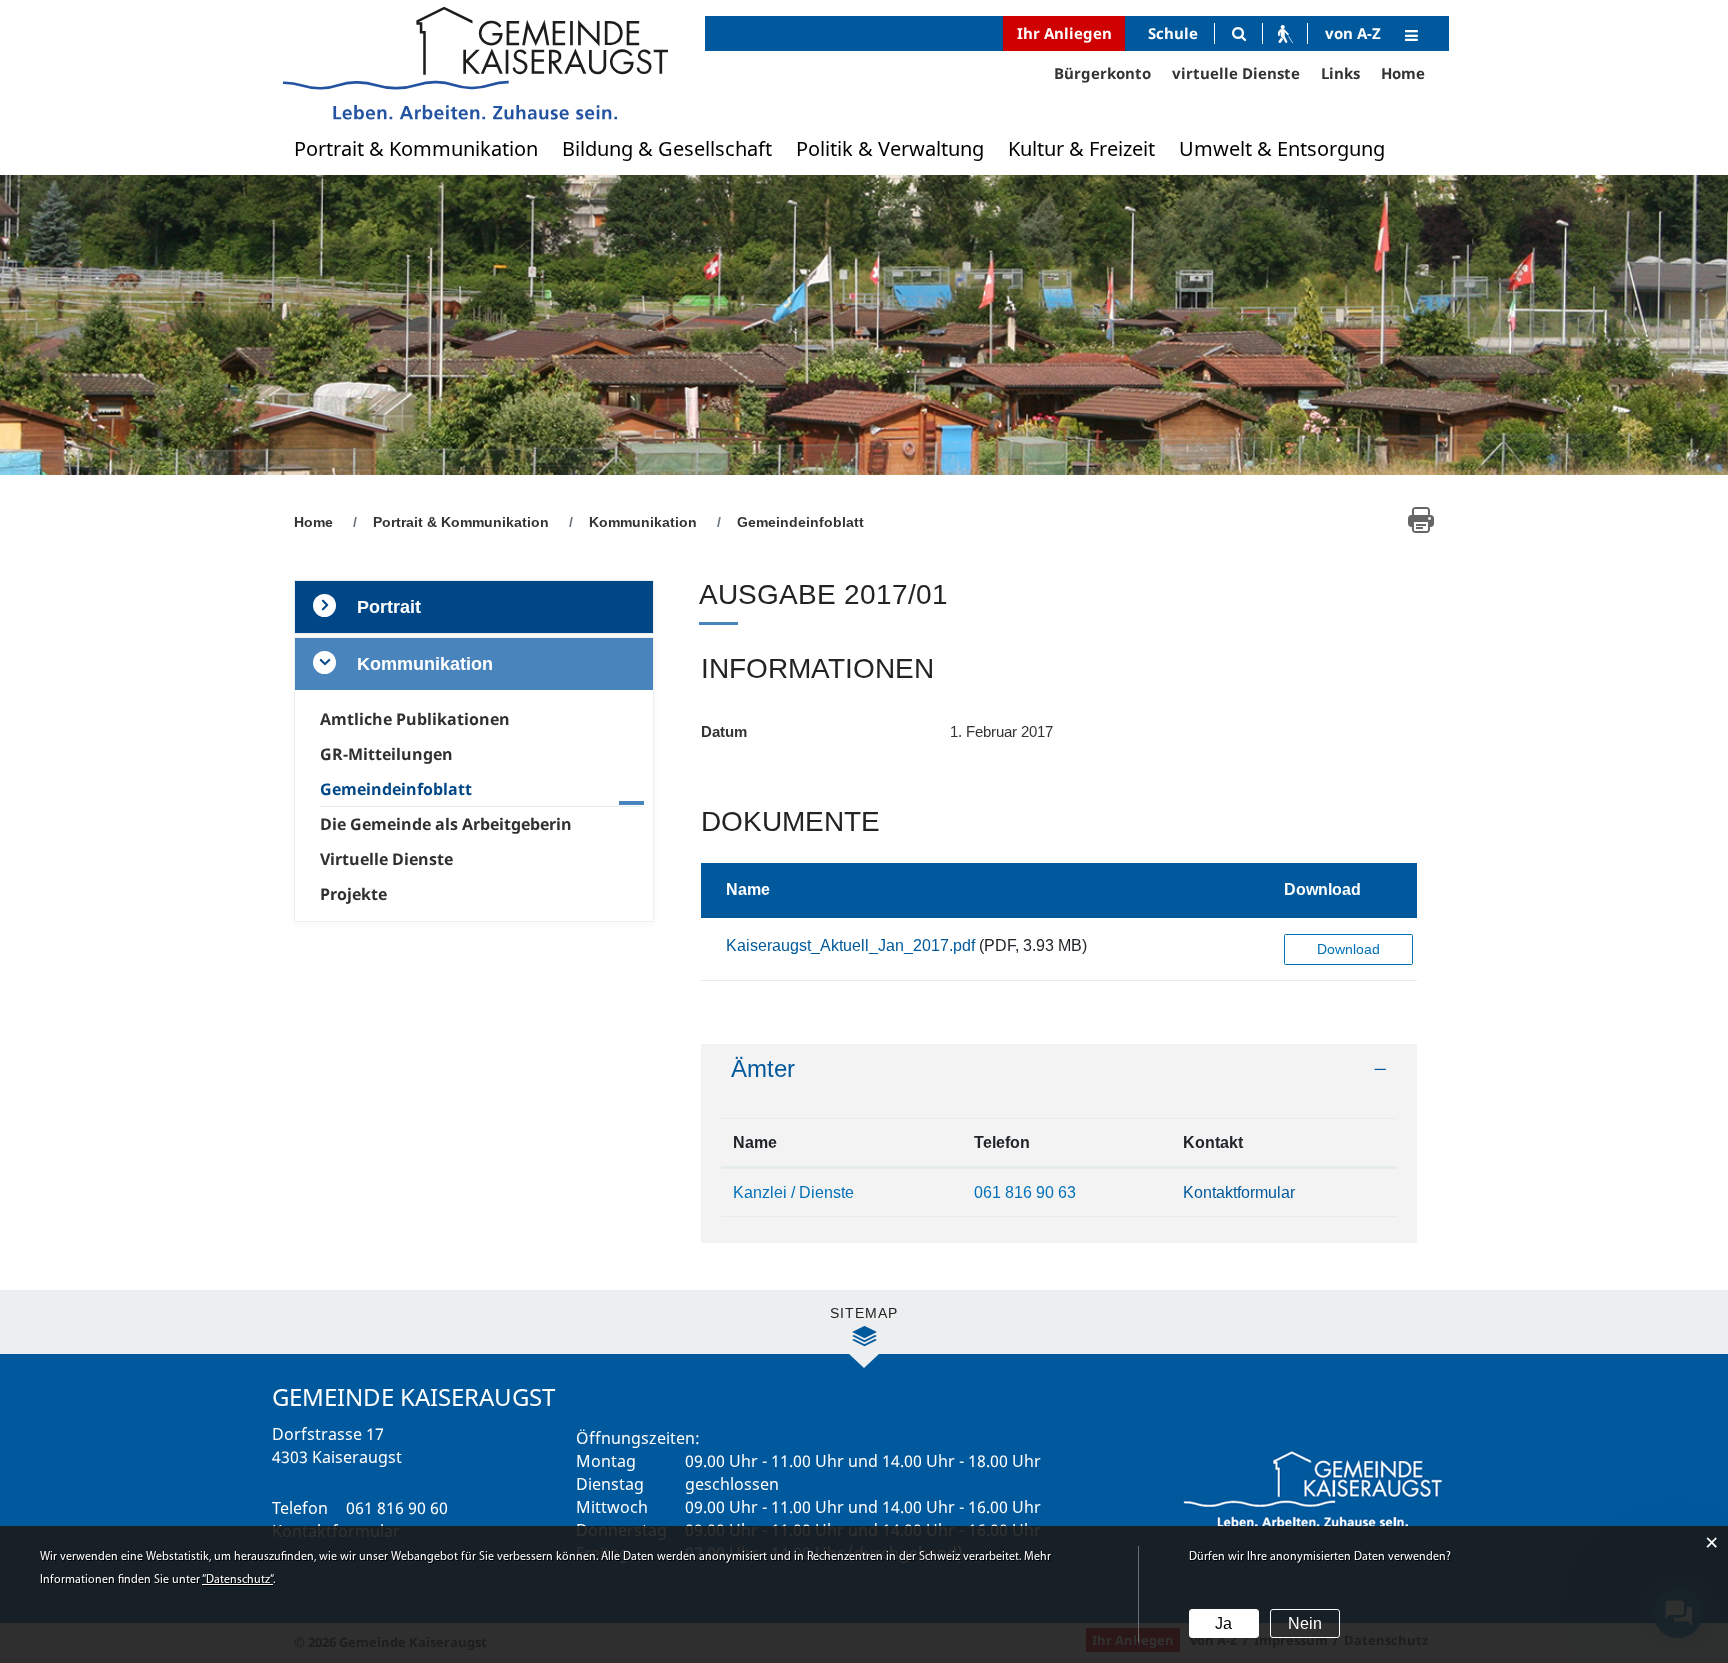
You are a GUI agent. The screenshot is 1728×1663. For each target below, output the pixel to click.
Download (1322, 889)
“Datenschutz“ (237, 1580)
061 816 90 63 (1025, 1192)
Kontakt (1213, 1142)
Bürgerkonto (1102, 73)
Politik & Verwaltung (890, 148)
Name (748, 889)
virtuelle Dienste (1236, 73)
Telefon (1002, 1142)
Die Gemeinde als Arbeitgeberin (446, 824)
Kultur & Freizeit (1081, 148)
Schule (1173, 33)
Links (1340, 73)
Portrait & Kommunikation (416, 148)
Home (1403, 73)
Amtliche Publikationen (415, 719)
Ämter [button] (763, 1068)
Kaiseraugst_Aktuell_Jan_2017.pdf (850, 945)
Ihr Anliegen (1064, 33)
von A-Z (1353, 33)
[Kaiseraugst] (474, 62)
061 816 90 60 (397, 1508)
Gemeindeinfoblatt (441, 789)
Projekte (353, 894)
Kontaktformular (1239, 1192)
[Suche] (1238, 33)
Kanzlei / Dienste (793, 1192)
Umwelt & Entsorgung (1282, 148)
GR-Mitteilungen (386, 754)
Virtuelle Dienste (386, 859)
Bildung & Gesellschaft (667, 148)
